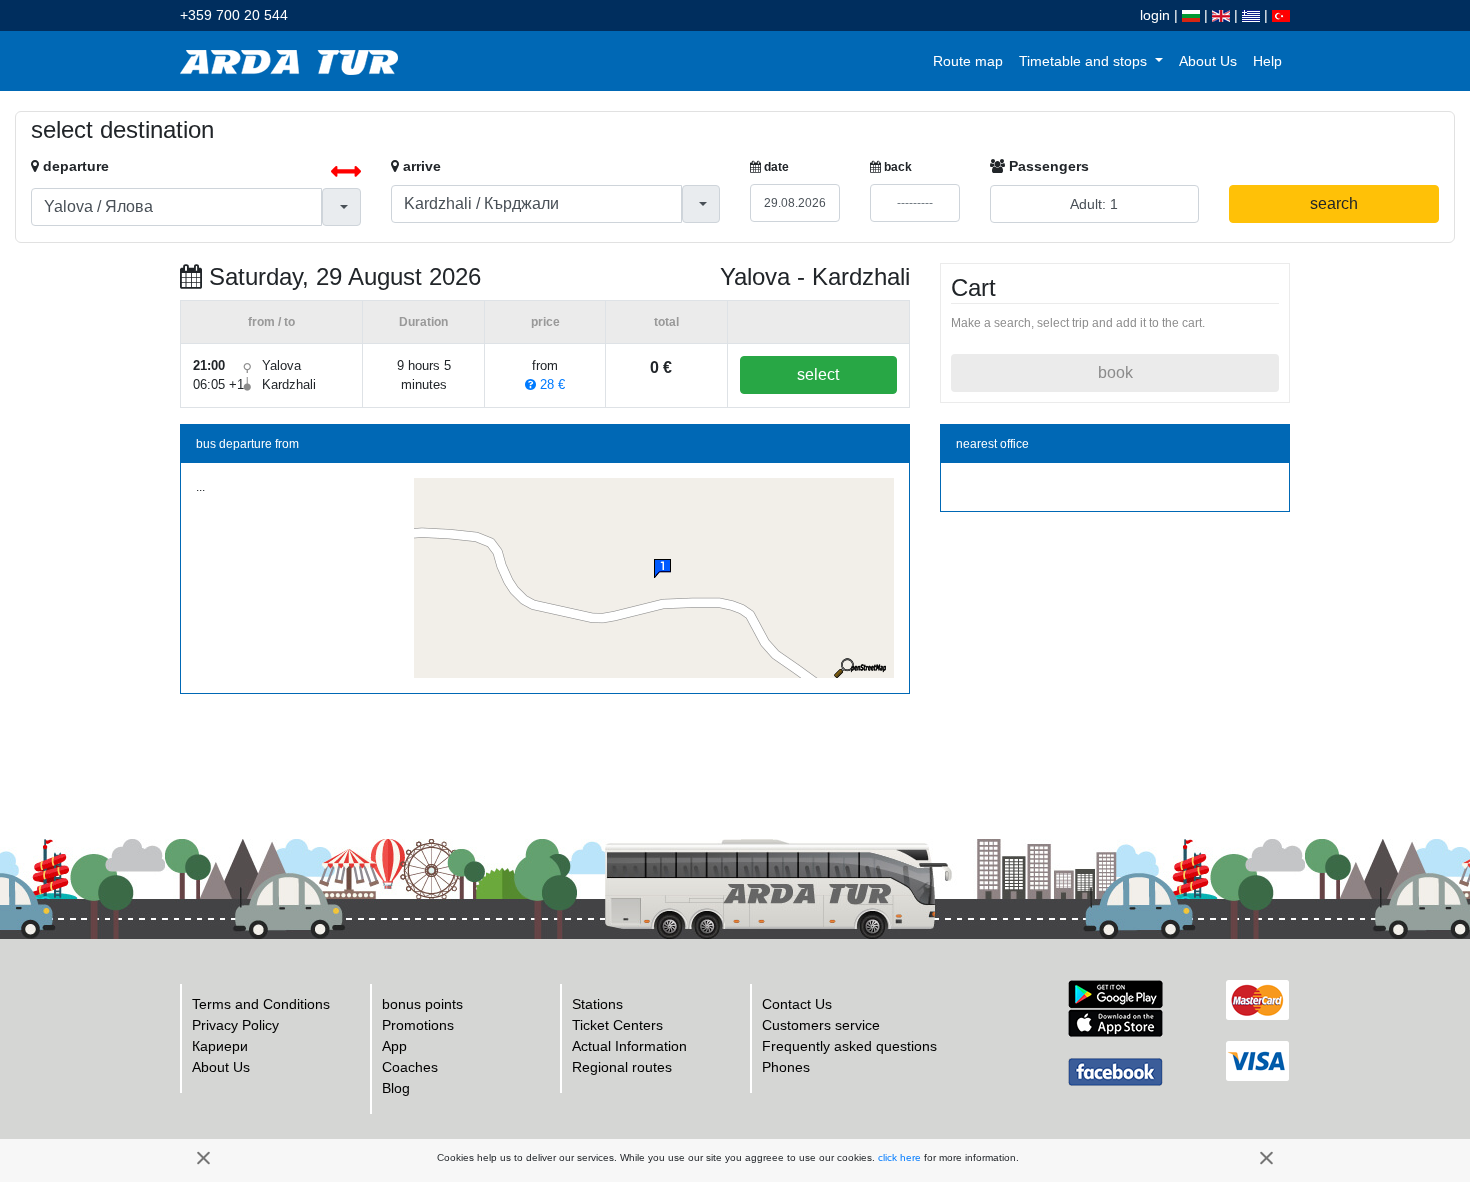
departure (74, 166)
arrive (420, 166)
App (394, 1046)
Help (1267, 61)
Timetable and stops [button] (1085, 61)
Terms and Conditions (261, 1004)
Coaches (410, 1067)
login (1155, 15)
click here (899, 1157)
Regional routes (622, 1067)
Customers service (821, 1025)
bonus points (422, 1004)
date (775, 167)
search (1334, 203)
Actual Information (629, 1046)
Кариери (220, 1046)
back (896, 167)
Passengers (1047, 166)
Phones (786, 1067)
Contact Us (797, 1004)
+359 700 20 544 (234, 15)
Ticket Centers (617, 1025)
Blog (396, 1088)
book (1115, 372)
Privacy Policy (235, 1025)
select (818, 374)
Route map (968, 61)
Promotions (418, 1025)
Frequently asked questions (849, 1046)
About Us (1208, 61)
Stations (597, 1004)
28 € (550, 384)
